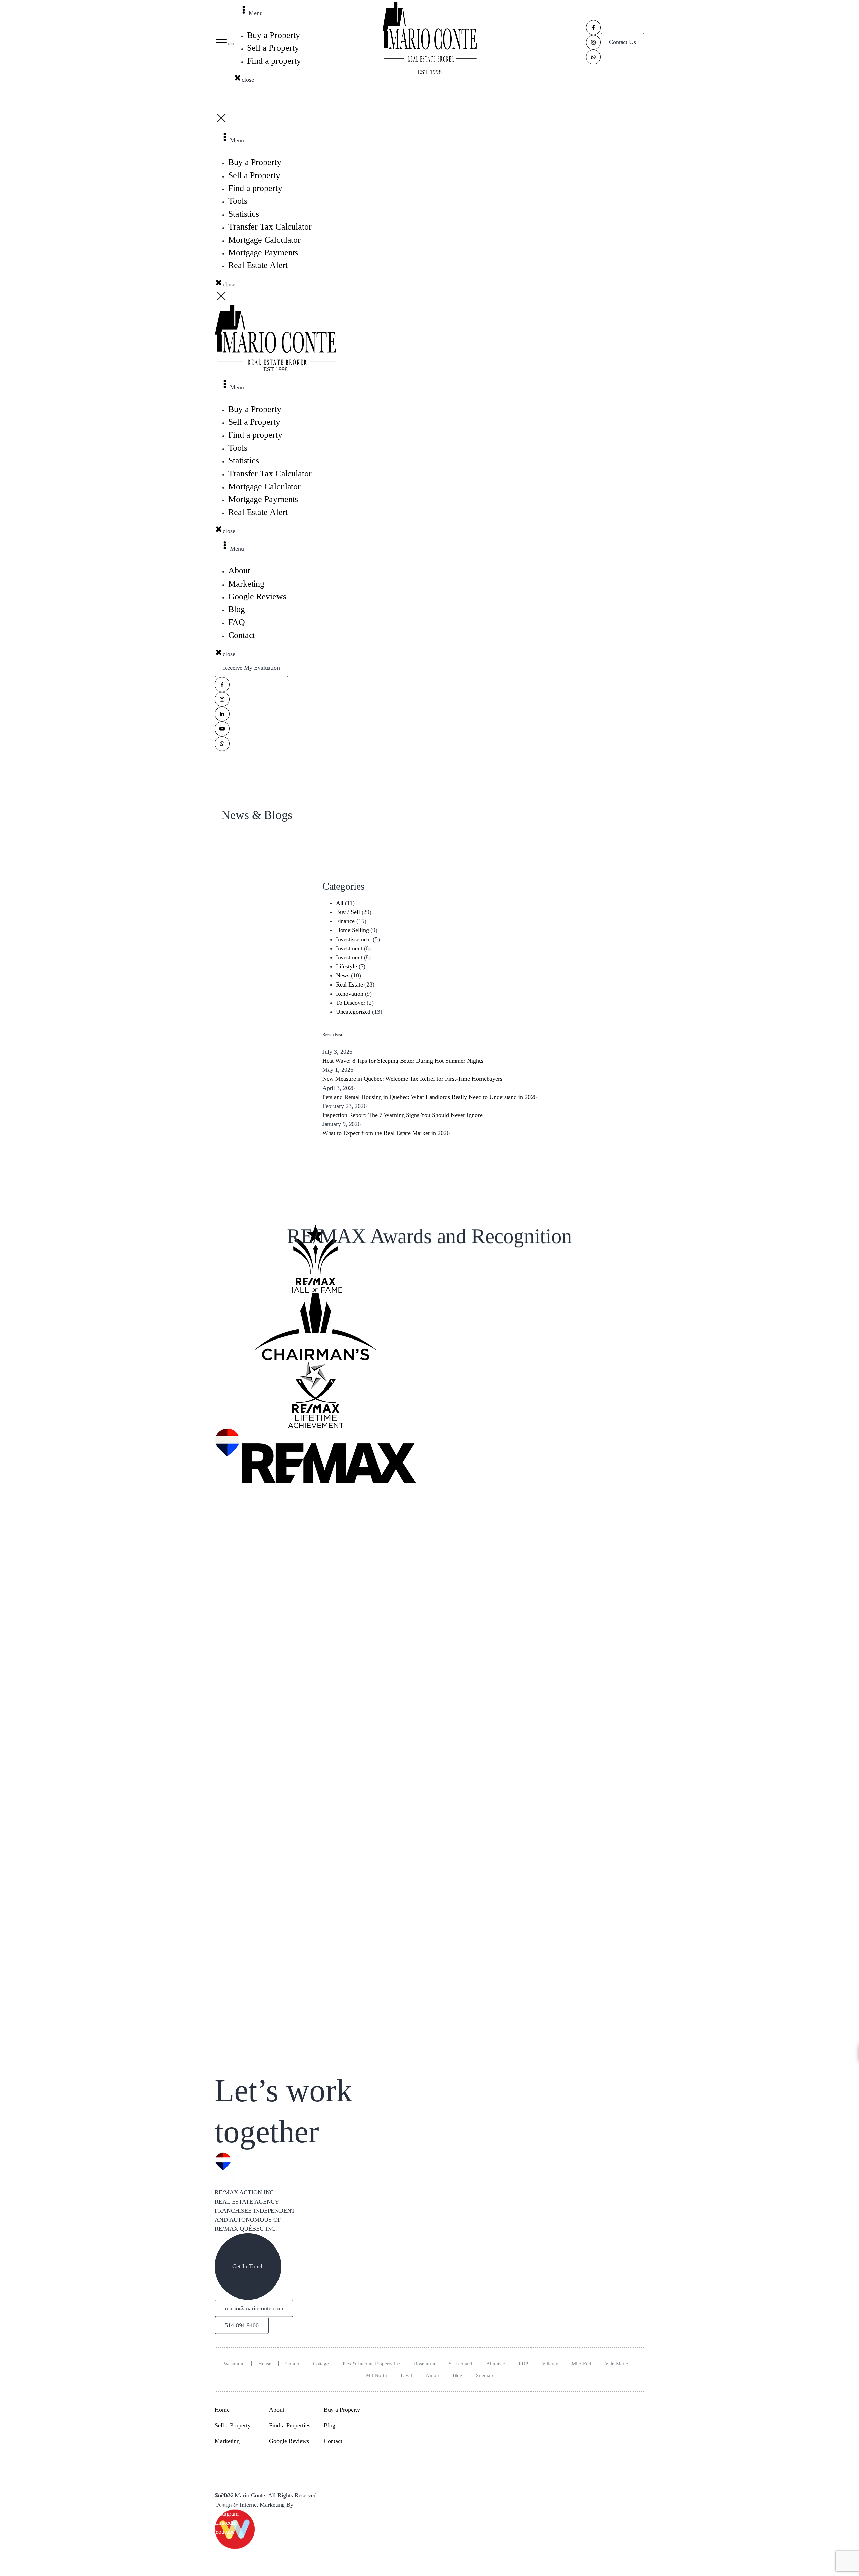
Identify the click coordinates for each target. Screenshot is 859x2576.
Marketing (227, 2441)
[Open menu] (231, 44)
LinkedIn (226, 2522)
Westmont (234, 2363)
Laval (407, 2375)
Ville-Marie (617, 2363)
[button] (221, 42)
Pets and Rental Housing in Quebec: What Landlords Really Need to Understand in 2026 (430, 1097)
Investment (349, 948)
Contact (333, 2441)
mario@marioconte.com (254, 2308)
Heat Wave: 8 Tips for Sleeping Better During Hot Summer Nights (403, 1061)
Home (222, 2409)
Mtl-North (376, 2375)
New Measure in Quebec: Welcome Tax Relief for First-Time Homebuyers (412, 1079)
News (343, 975)
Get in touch (248, 2266)
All (340, 903)
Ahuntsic (495, 2363)
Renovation (350, 994)
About (277, 2409)
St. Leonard (461, 2363)
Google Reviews (289, 2441)
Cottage (321, 2363)
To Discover (351, 1003)
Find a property (274, 61)
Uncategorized (353, 1012)
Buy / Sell (348, 912)
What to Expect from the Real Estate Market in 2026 (386, 1133)
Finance (345, 921)
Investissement (354, 939)
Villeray (550, 2363)
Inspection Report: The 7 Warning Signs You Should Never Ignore (402, 1115)
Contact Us (622, 42)
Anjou (432, 2375)
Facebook (226, 2504)
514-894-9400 (242, 2325)
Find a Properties (290, 2425)
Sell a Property (273, 48)
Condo (292, 2363)
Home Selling (352, 930)
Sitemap (484, 2375)
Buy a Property (273, 35)
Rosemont (424, 2363)
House (265, 2363)
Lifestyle (346, 966)
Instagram (227, 2513)
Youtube (225, 2531)
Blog (458, 2375)
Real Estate (349, 984)
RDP (524, 2363)
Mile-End (581, 2363)
